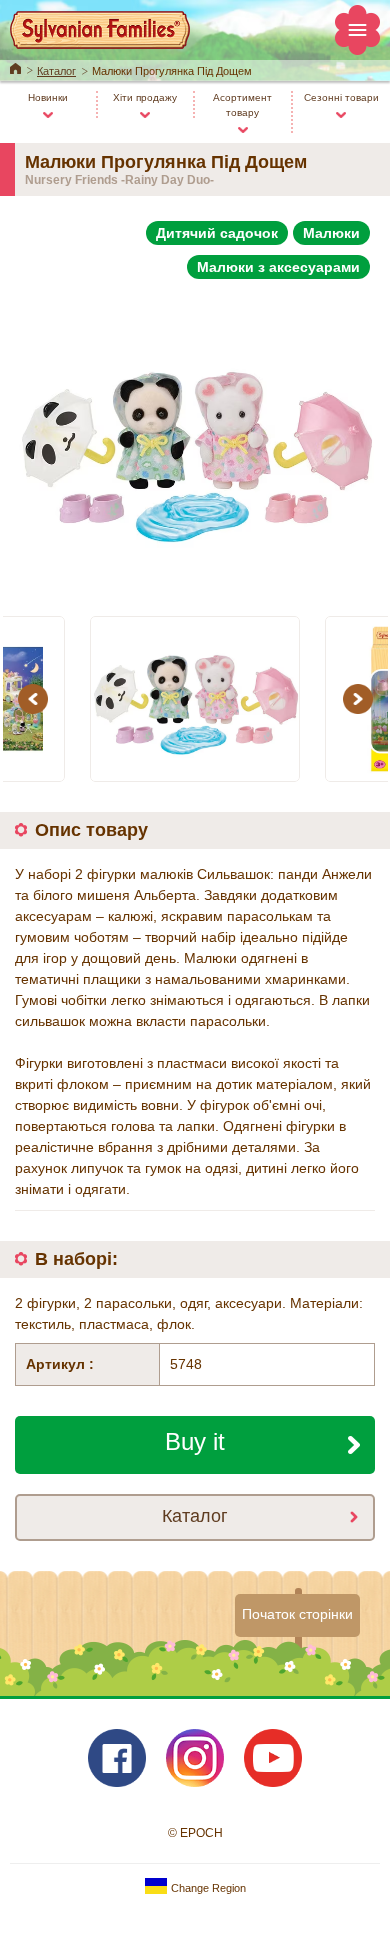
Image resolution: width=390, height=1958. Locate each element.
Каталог (56, 71)
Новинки (48, 97)
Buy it (195, 1441)
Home (15, 67)
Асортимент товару (242, 105)
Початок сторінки (297, 1614)
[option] (195, 438)
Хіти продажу (145, 97)
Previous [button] (36, 698)
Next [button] (361, 698)
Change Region (207, 1888)
